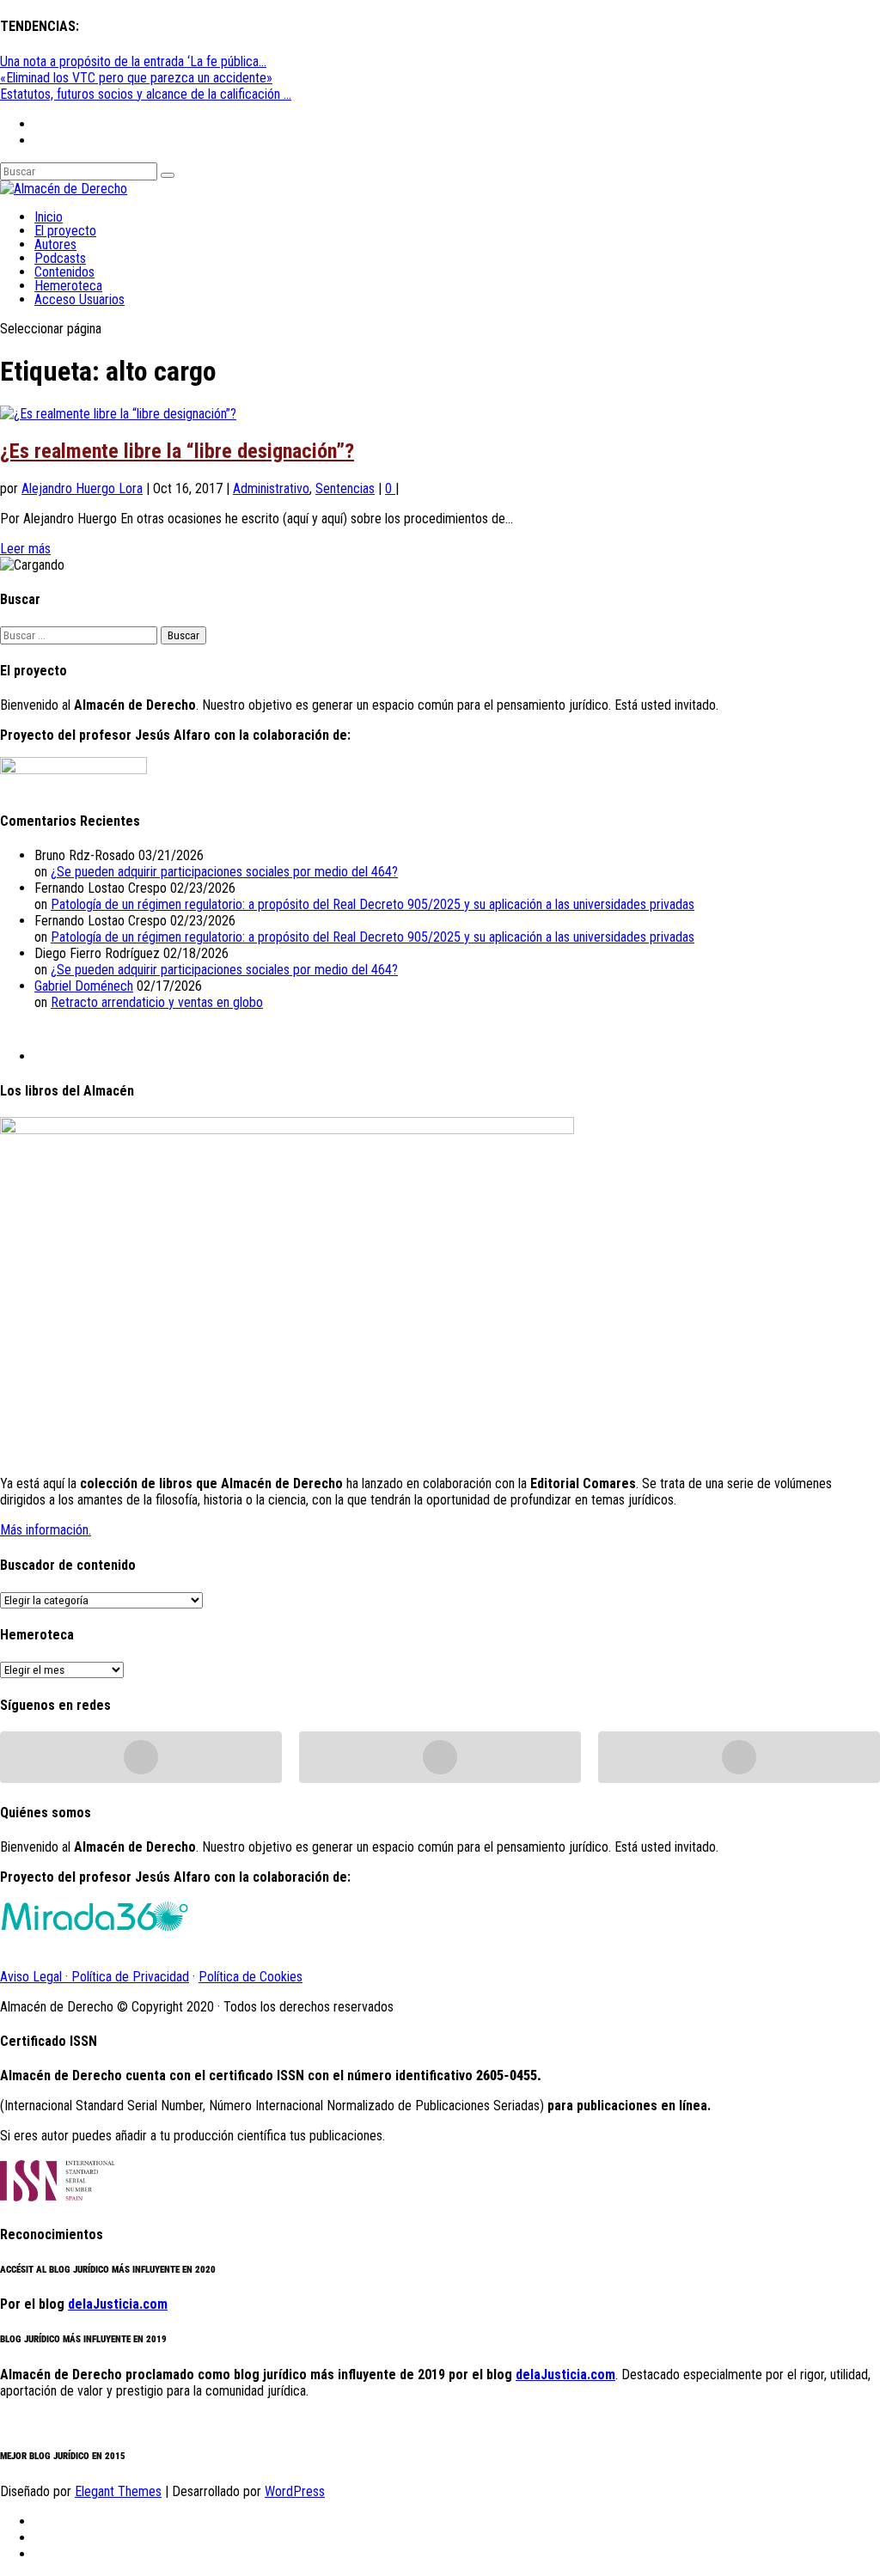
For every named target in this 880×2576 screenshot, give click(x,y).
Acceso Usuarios (79, 299)
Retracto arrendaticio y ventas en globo (157, 1002)
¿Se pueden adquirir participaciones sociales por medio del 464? (224, 872)
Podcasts (60, 258)
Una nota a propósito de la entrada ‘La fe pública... (133, 61)
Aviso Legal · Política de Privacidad (95, 1977)
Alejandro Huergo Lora (82, 488)
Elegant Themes (118, 2491)
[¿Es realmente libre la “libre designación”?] (118, 414)
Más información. (46, 1530)
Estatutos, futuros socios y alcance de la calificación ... (146, 94)
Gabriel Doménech (84, 986)
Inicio (49, 217)
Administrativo (271, 488)
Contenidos (64, 272)
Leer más (25, 549)
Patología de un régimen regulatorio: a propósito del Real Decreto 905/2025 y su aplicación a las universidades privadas (373, 904)
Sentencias (345, 488)
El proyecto (65, 231)
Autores (55, 244)
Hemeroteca (68, 286)
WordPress (295, 2491)
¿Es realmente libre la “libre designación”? (177, 451)
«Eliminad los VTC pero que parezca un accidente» (136, 78)
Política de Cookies (251, 1977)
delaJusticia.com (118, 2304)
